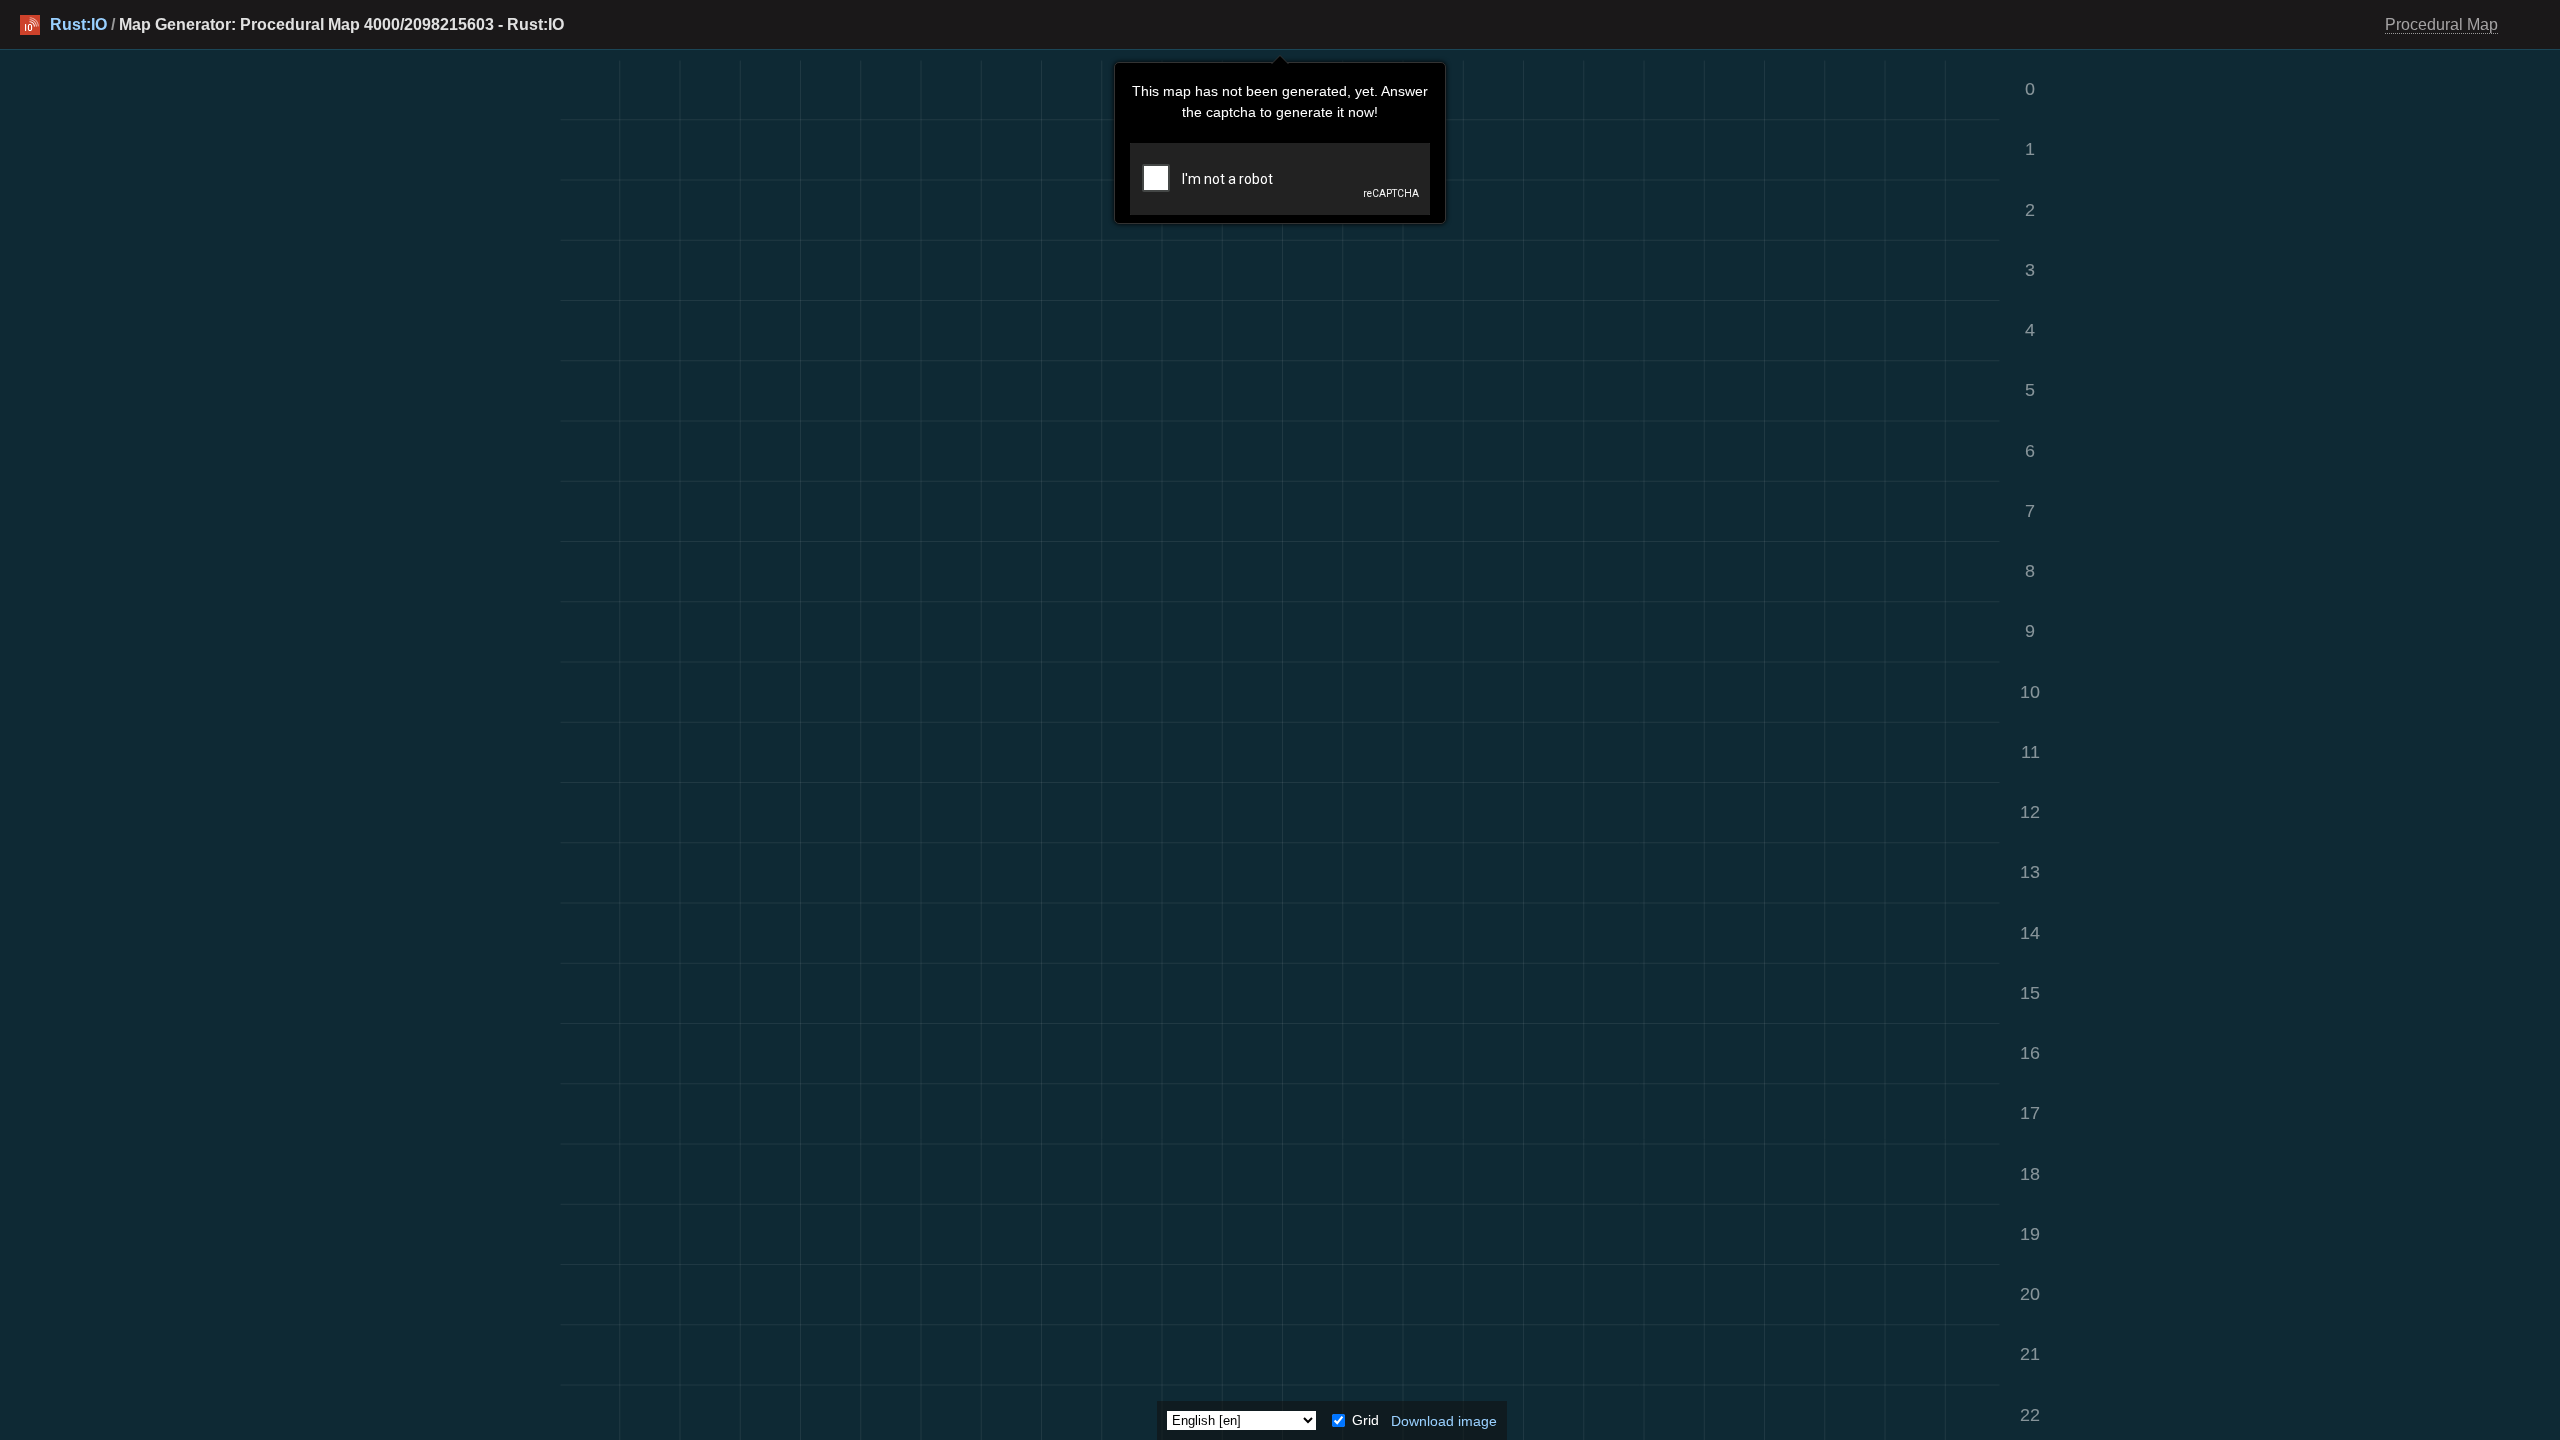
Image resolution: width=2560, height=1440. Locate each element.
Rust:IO (78, 24)
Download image (1444, 1420)
